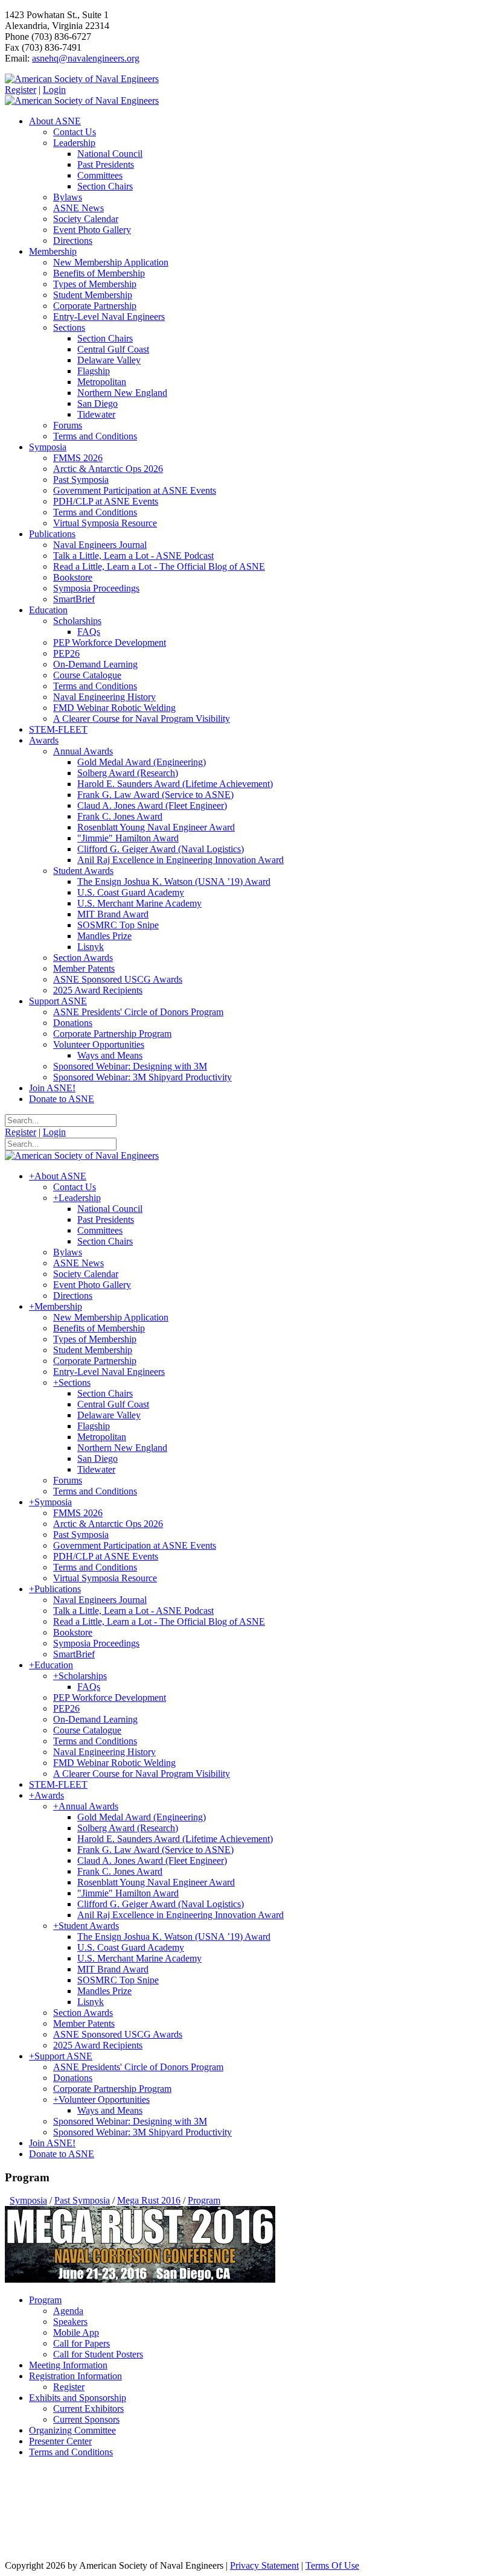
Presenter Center (60, 2441)
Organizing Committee (72, 2430)
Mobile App (76, 2332)
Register (21, 90)
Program (45, 2300)
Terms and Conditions (71, 2452)
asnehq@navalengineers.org (86, 58)
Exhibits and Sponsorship (78, 2398)
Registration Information (75, 2376)
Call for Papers (81, 2343)
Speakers (70, 2322)
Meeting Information (68, 2365)
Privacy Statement (264, 2565)
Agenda (68, 2311)
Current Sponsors (86, 2419)
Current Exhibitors (88, 2409)
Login (54, 90)
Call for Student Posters (98, 2354)
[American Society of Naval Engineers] (82, 79)
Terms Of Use (332, 2565)
